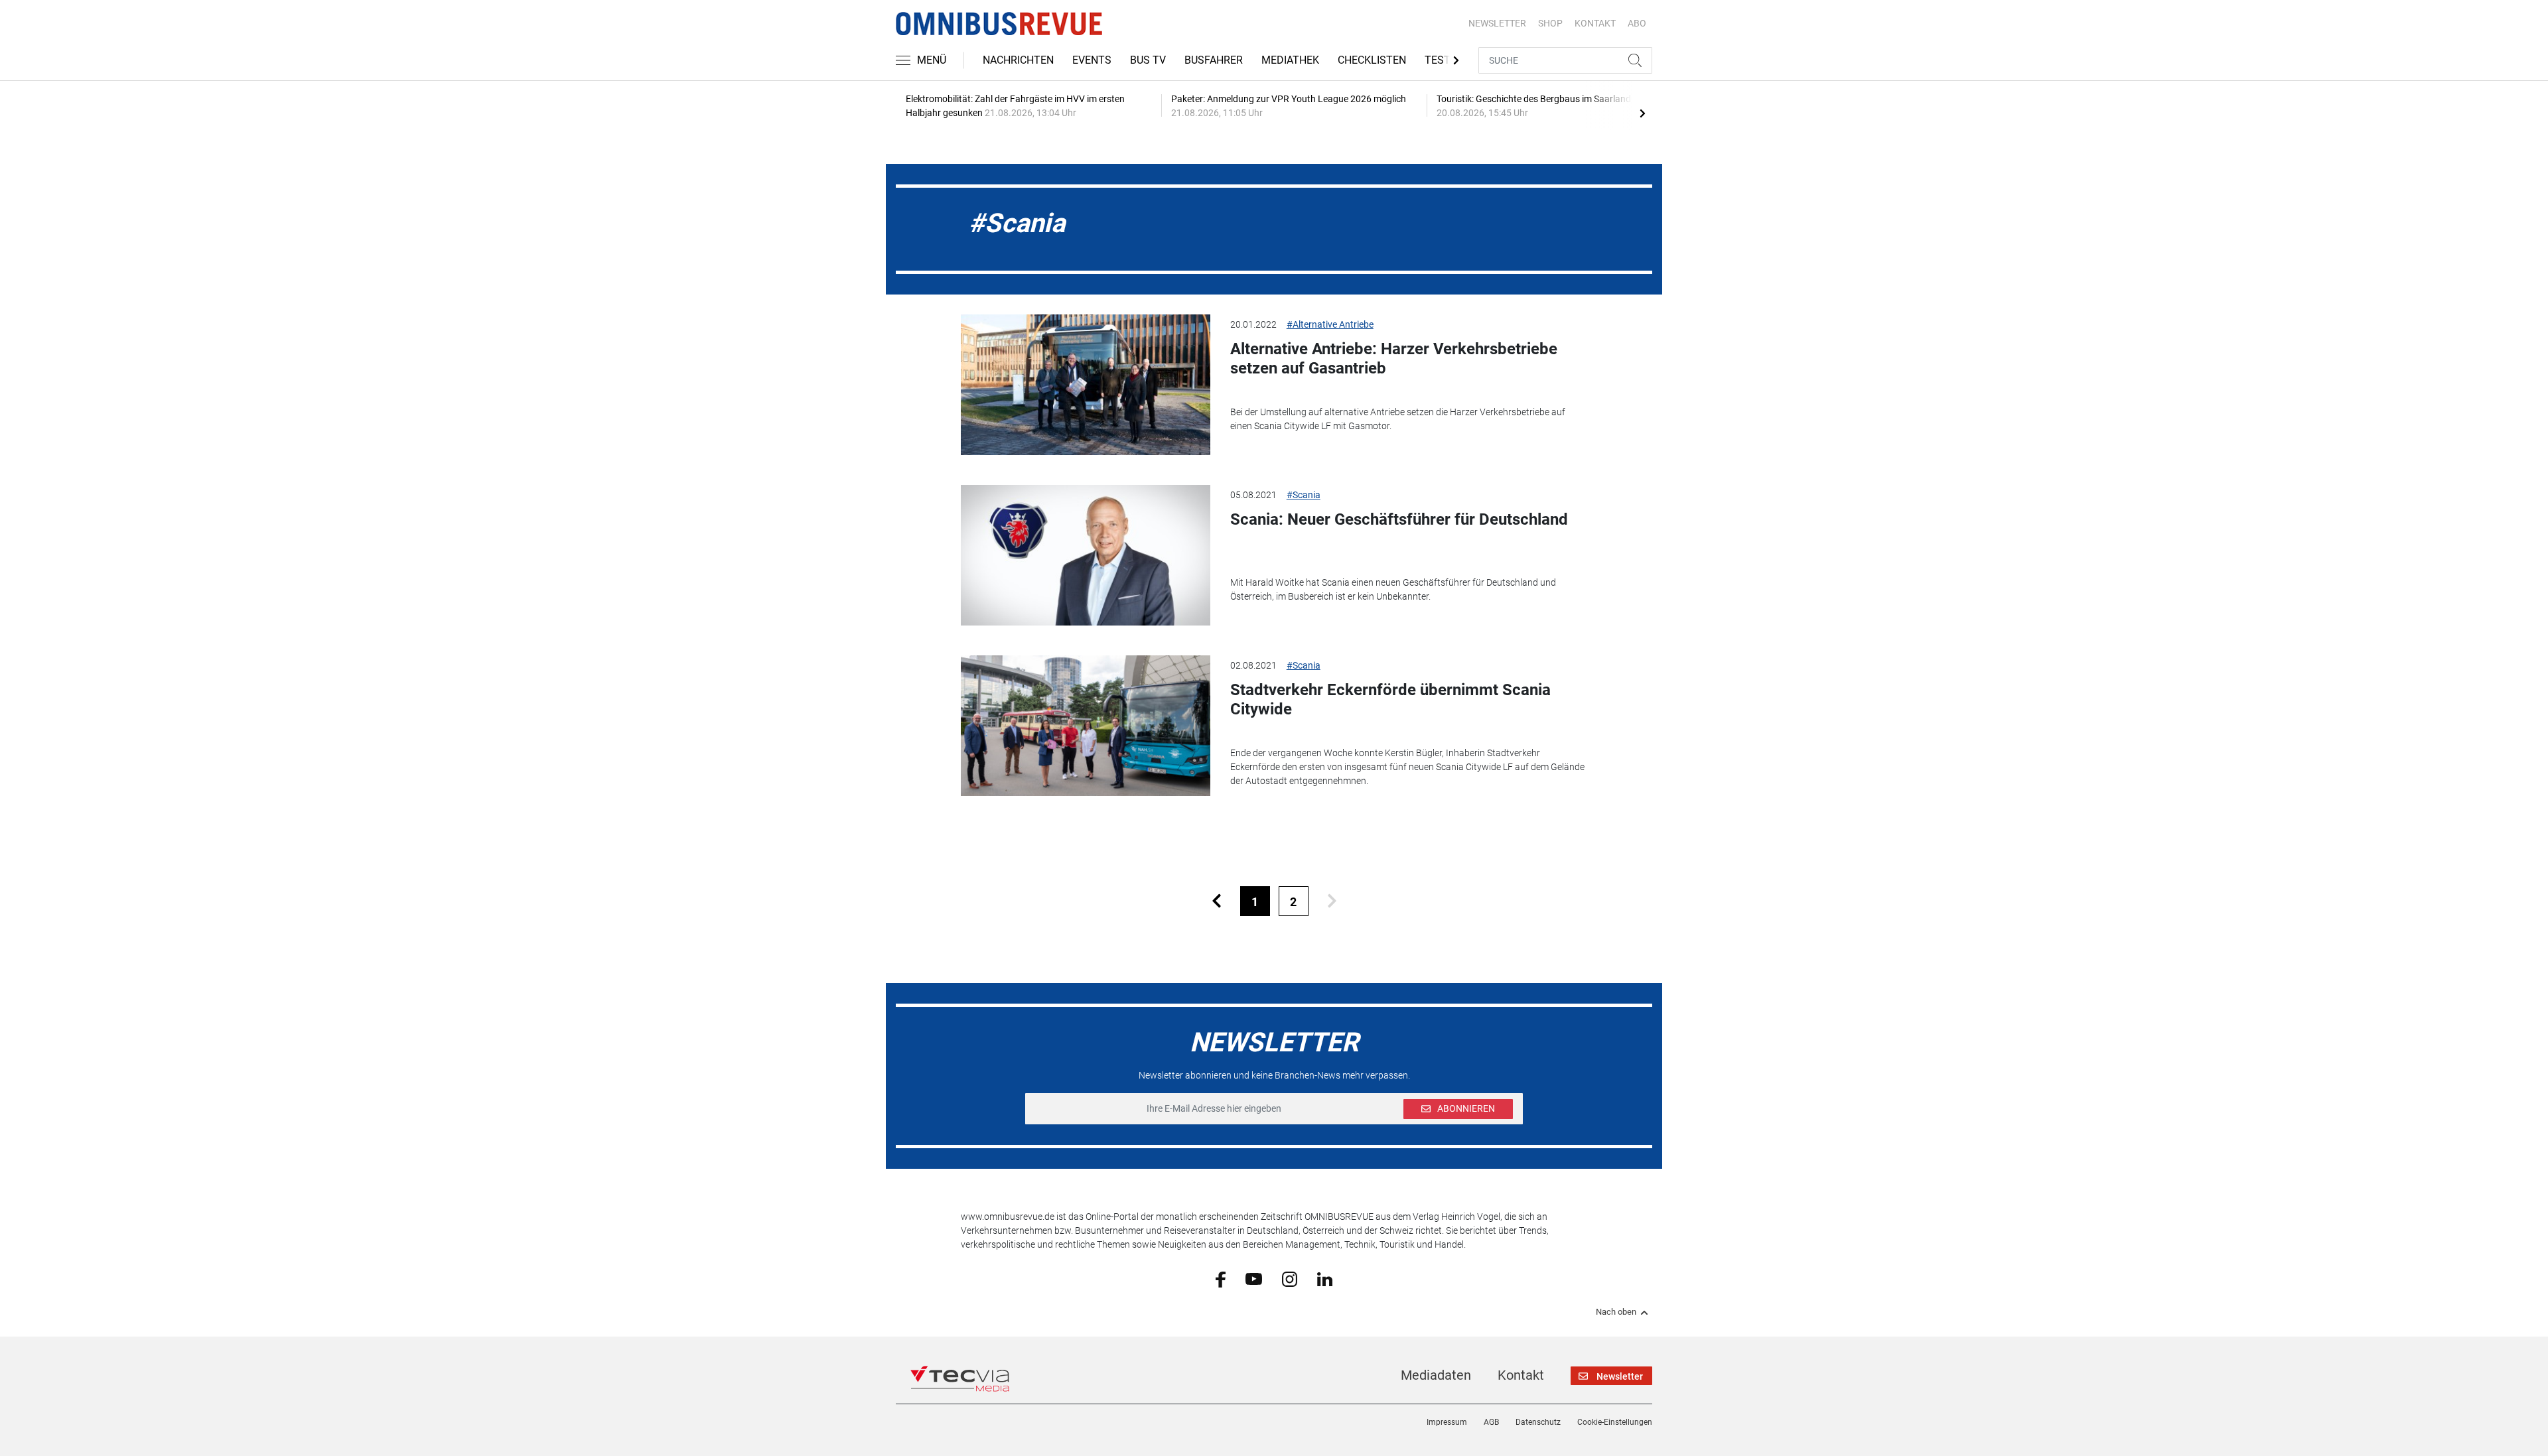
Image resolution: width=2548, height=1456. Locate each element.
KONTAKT (1595, 23)
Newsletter (1497, 23)
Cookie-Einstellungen (1615, 1422)
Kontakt (1521, 1375)
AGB (1491, 1422)
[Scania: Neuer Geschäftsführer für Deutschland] (1086, 555)
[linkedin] (1325, 1278)
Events (1092, 60)
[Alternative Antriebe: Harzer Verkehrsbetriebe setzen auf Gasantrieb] (1086, 385)
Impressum (1447, 1422)
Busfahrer (1214, 60)
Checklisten (1372, 60)
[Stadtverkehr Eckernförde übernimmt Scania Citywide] (1086, 726)
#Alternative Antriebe (1330, 324)
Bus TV (1148, 60)
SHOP (1550, 23)
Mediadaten (1436, 1375)
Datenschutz (1538, 1422)
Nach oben (1616, 1312)
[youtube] (1254, 1278)
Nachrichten (1018, 60)
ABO (1637, 23)
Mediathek (1290, 60)
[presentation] (1642, 113)
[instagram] (1290, 1278)
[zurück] (1217, 901)
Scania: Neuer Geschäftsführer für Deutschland (1399, 519)
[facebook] (1221, 1279)
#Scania (1304, 495)
